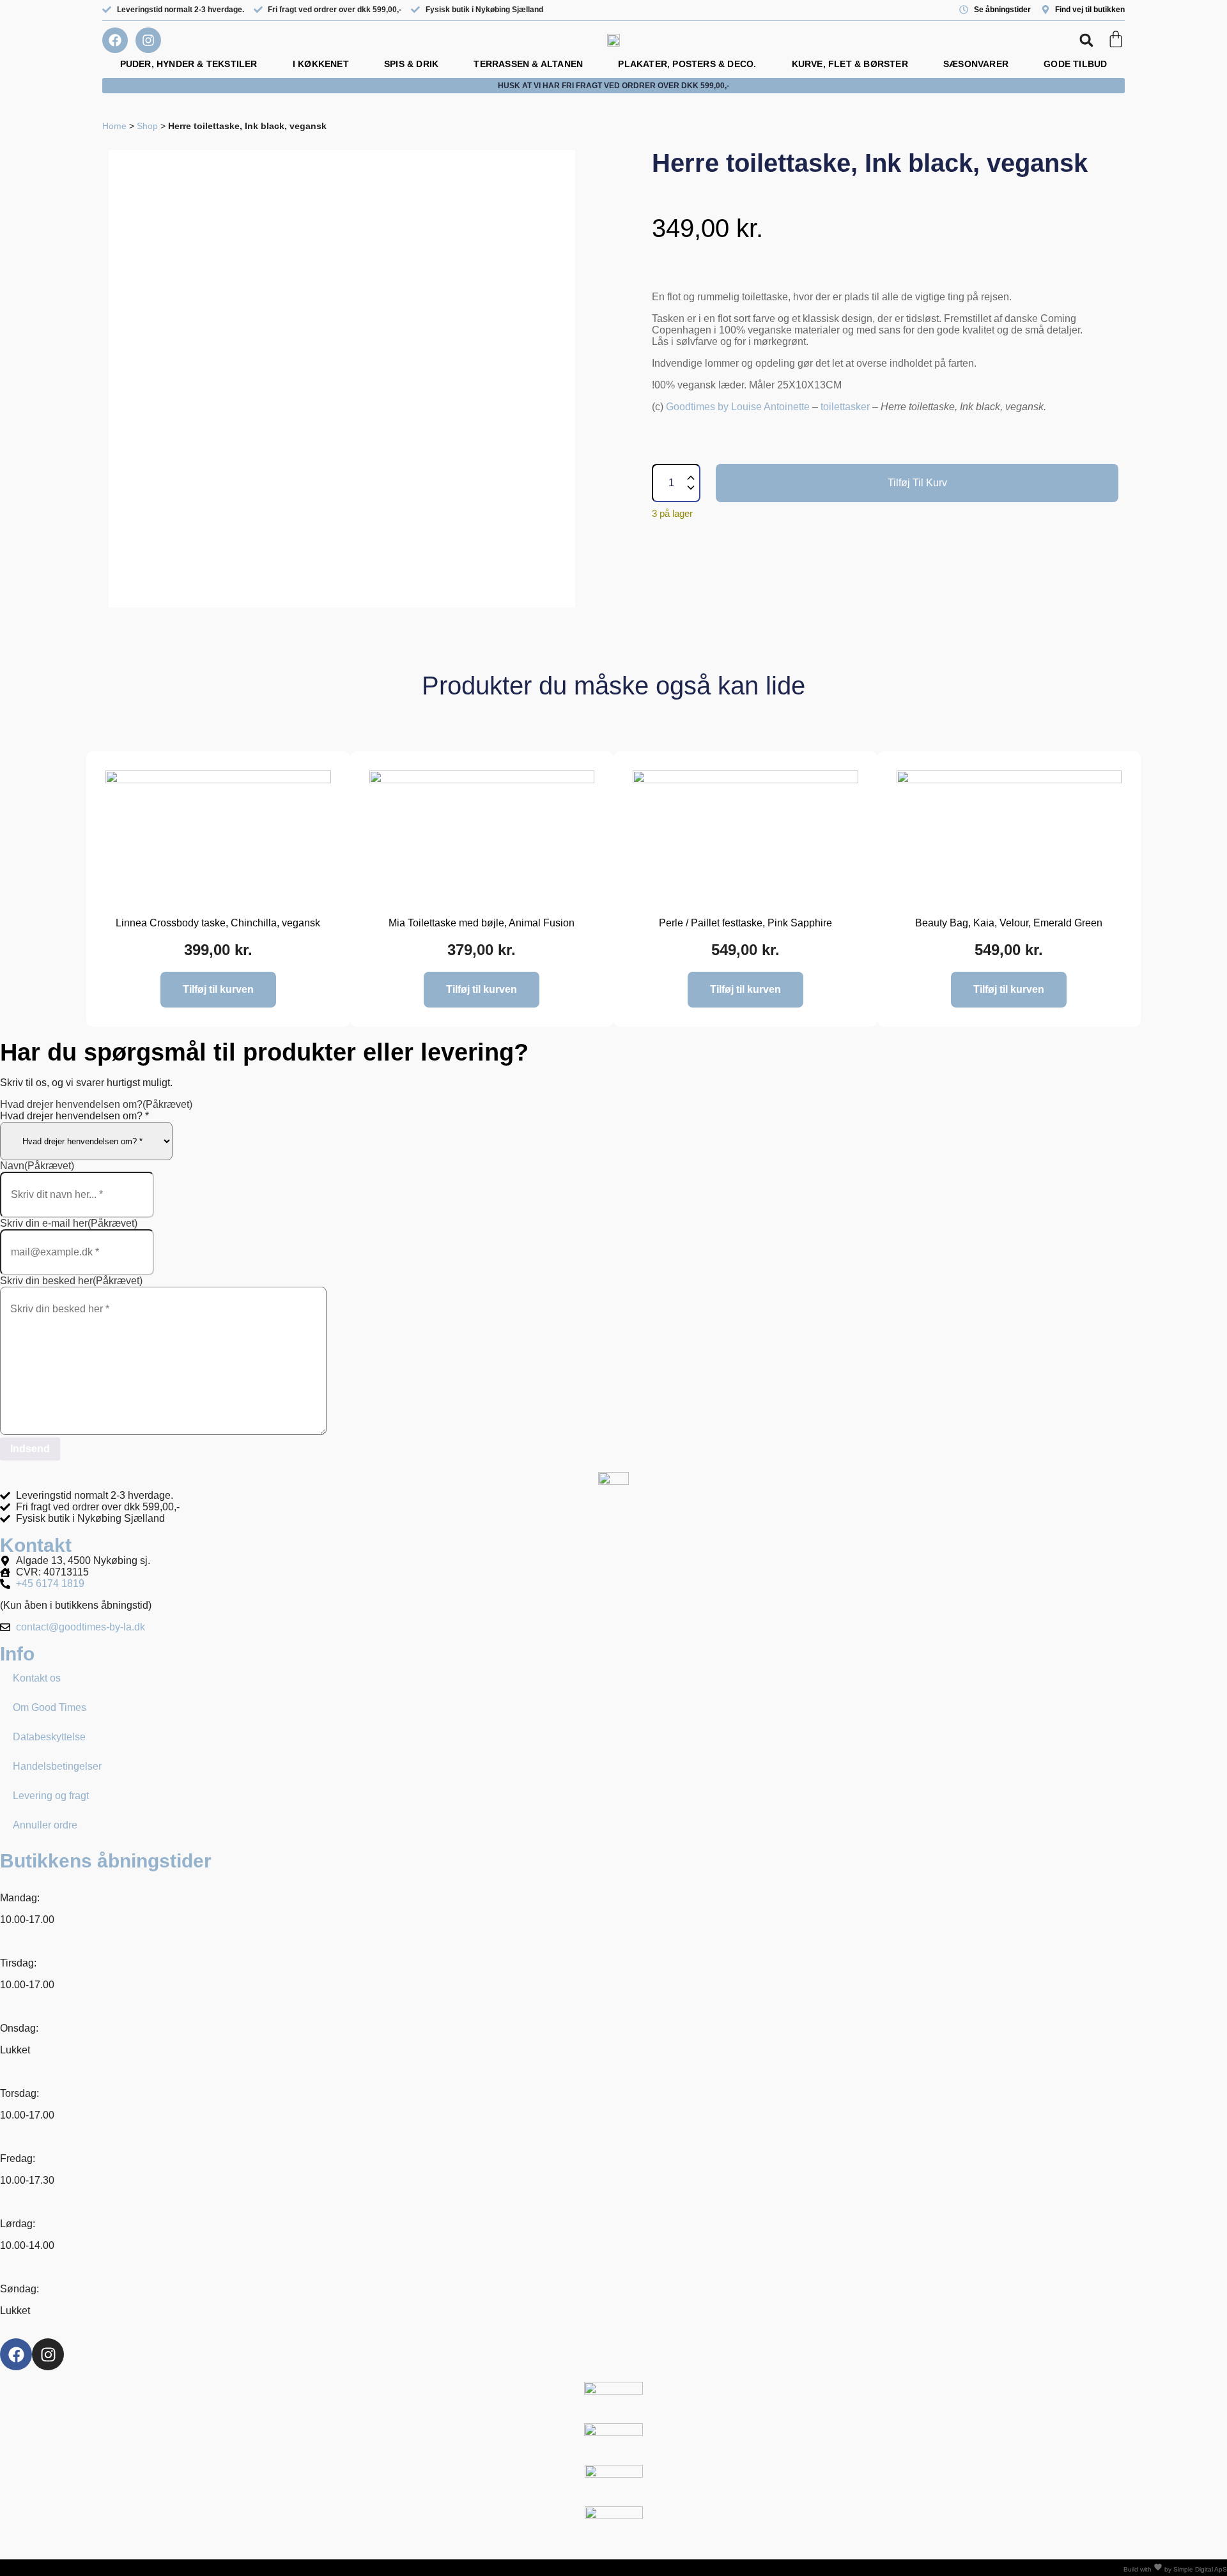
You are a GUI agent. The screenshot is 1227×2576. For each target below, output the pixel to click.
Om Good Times (50, 1707)
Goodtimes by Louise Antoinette (738, 407)
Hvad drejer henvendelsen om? (96, 1104)
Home (114, 126)
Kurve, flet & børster (850, 64)
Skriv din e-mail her (69, 1223)
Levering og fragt (51, 1796)
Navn (37, 1166)
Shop (147, 126)
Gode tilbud (1075, 64)
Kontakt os (37, 1678)
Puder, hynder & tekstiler (189, 64)
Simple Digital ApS (1200, 2569)
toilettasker (845, 407)
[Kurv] (1116, 39)
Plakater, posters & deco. (687, 64)
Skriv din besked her (71, 1281)
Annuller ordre (45, 1825)
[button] (1086, 41)
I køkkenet (321, 64)
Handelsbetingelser (57, 1766)
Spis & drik (411, 64)
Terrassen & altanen (528, 64)
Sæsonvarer (976, 64)
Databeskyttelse (49, 1737)
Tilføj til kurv (917, 483)
